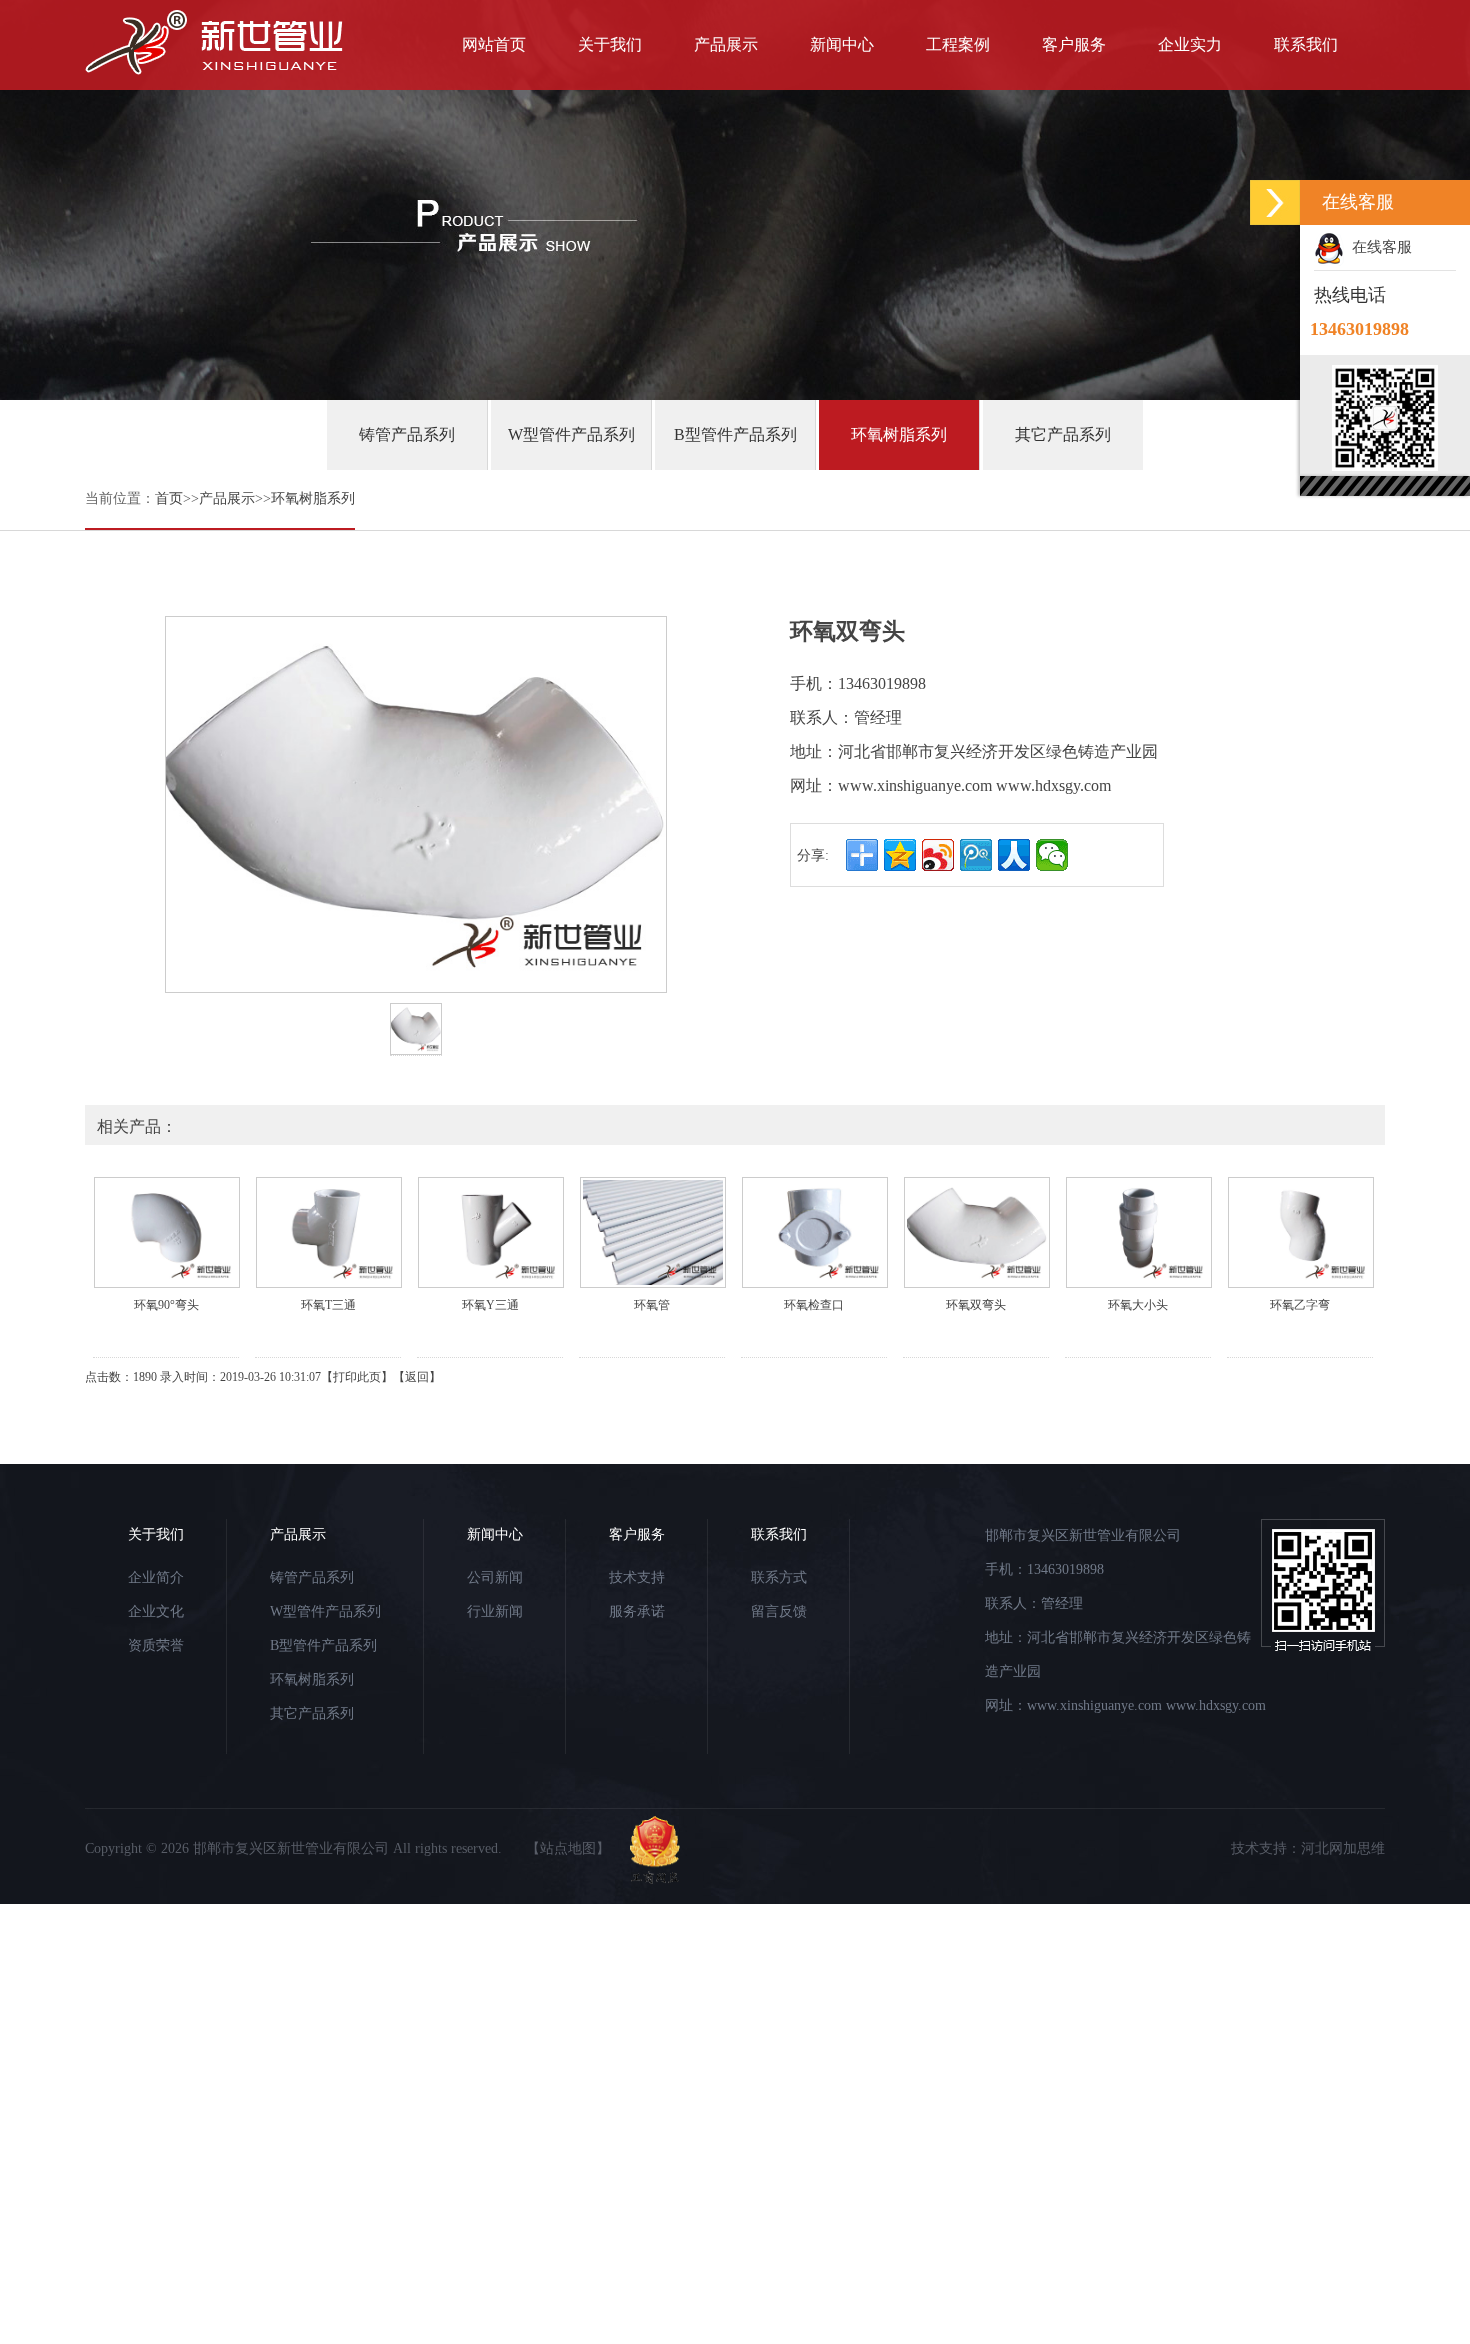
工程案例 (958, 44)
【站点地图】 (568, 1848)
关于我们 (610, 44)
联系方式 (779, 1577)
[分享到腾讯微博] (976, 855)
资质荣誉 (156, 1645)
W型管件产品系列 (571, 434)
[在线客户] (1275, 202)
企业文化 (156, 1611)
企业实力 (1190, 44)
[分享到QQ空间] (900, 855)
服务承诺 (637, 1611)
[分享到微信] (1052, 855)
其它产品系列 (1063, 434)
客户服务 (1074, 44)
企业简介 (156, 1577)
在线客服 (1378, 247)
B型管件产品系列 (735, 434)
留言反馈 (779, 1611)
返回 (417, 1377)
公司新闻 (495, 1577)
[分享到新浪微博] (938, 855)
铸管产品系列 (407, 434)
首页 (169, 498)
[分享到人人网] (1014, 855)
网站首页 (494, 44)
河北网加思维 (1343, 1848)
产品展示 (726, 44)
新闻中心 (842, 44)
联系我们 (1306, 44)
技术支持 (637, 1577)
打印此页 (357, 1377)
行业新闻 (495, 1611)
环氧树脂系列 (899, 434)
